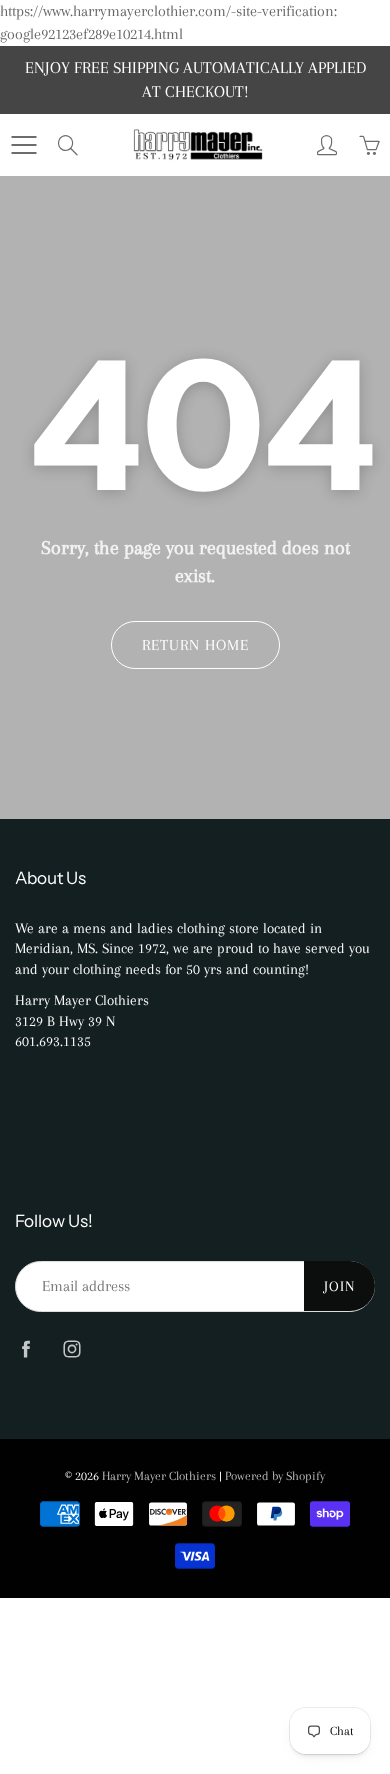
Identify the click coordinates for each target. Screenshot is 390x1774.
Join (339, 1286)
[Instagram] (71, 1349)
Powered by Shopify (275, 1476)
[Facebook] (25, 1349)
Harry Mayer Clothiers (159, 1476)
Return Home (195, 645)
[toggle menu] (23, 145)
